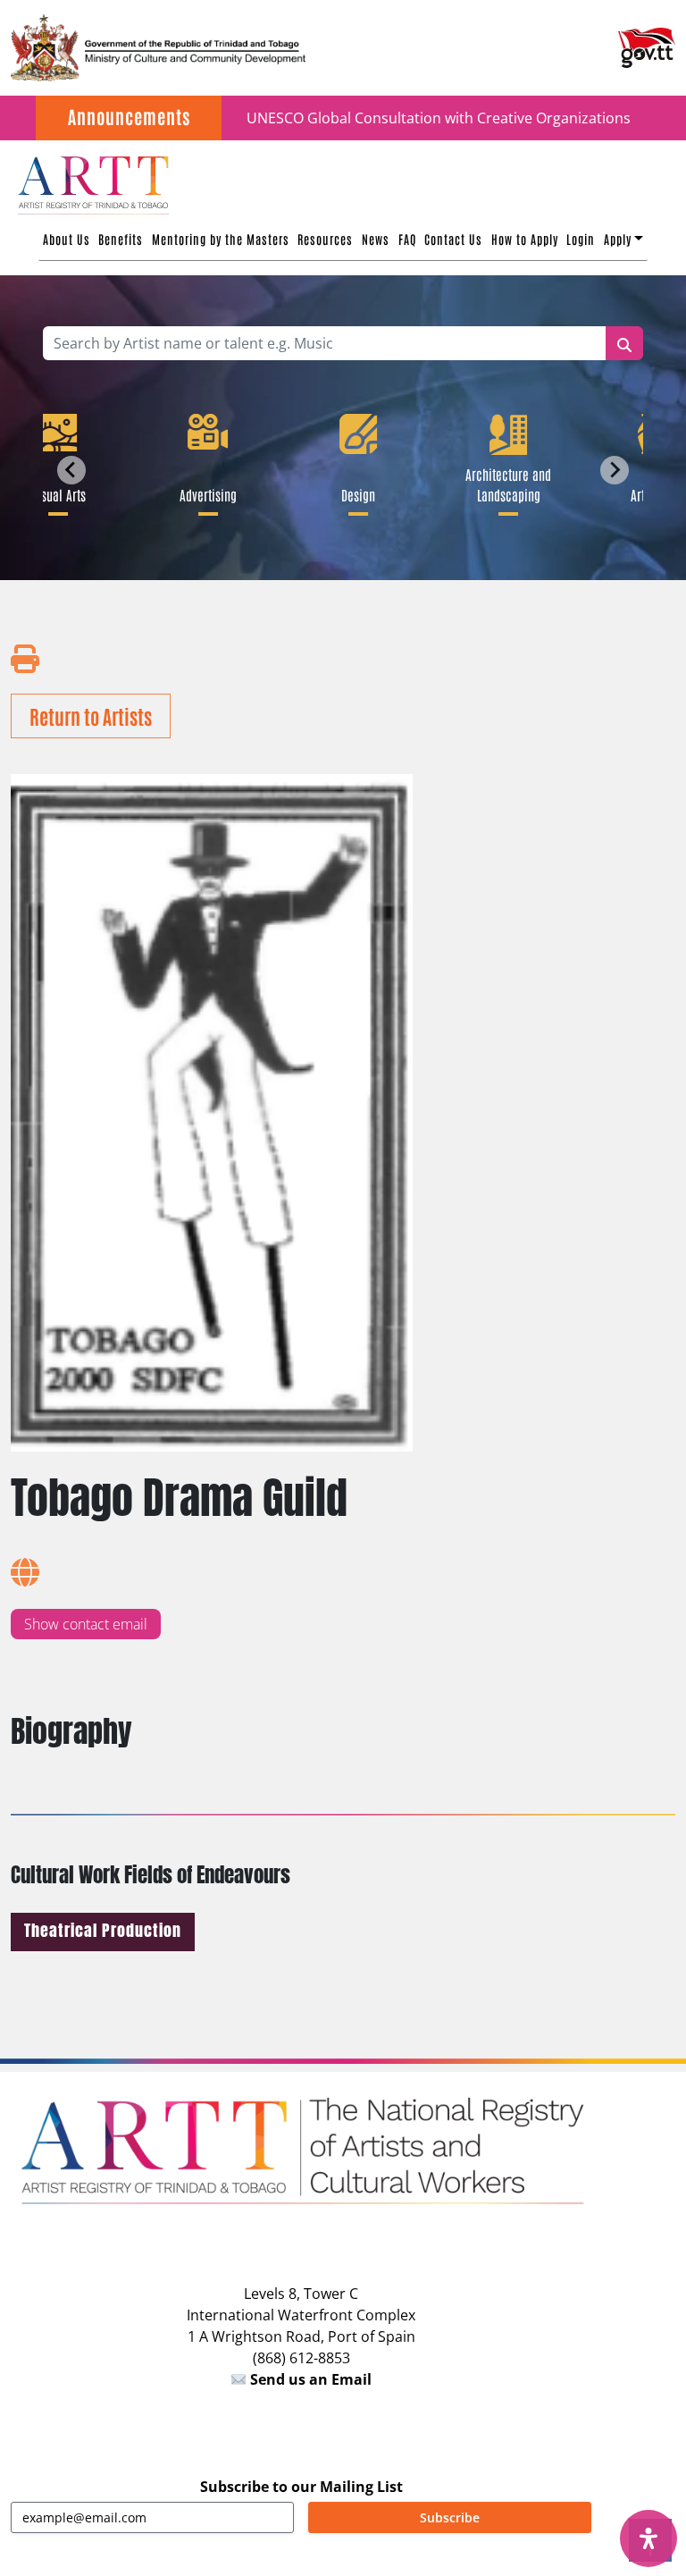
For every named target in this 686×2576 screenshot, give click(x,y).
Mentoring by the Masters (221, 239)
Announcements (129, 116)
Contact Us (453, 239)
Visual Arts (53, 494)
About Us (67, 239)
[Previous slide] (71, 470)
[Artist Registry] (92, 183)
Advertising (203, 494)
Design (353, 494)
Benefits (121, 239)
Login (581, 239)
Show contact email (86, 1624)
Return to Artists (91, 716)
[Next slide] (615, 470)
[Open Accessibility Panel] (648, 2538)
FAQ (407, 239)
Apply (618, 239)
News (376, 239)
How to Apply (525, 239)
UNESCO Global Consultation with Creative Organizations (439, 118)
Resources (325, 239)
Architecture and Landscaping (503, 484)
